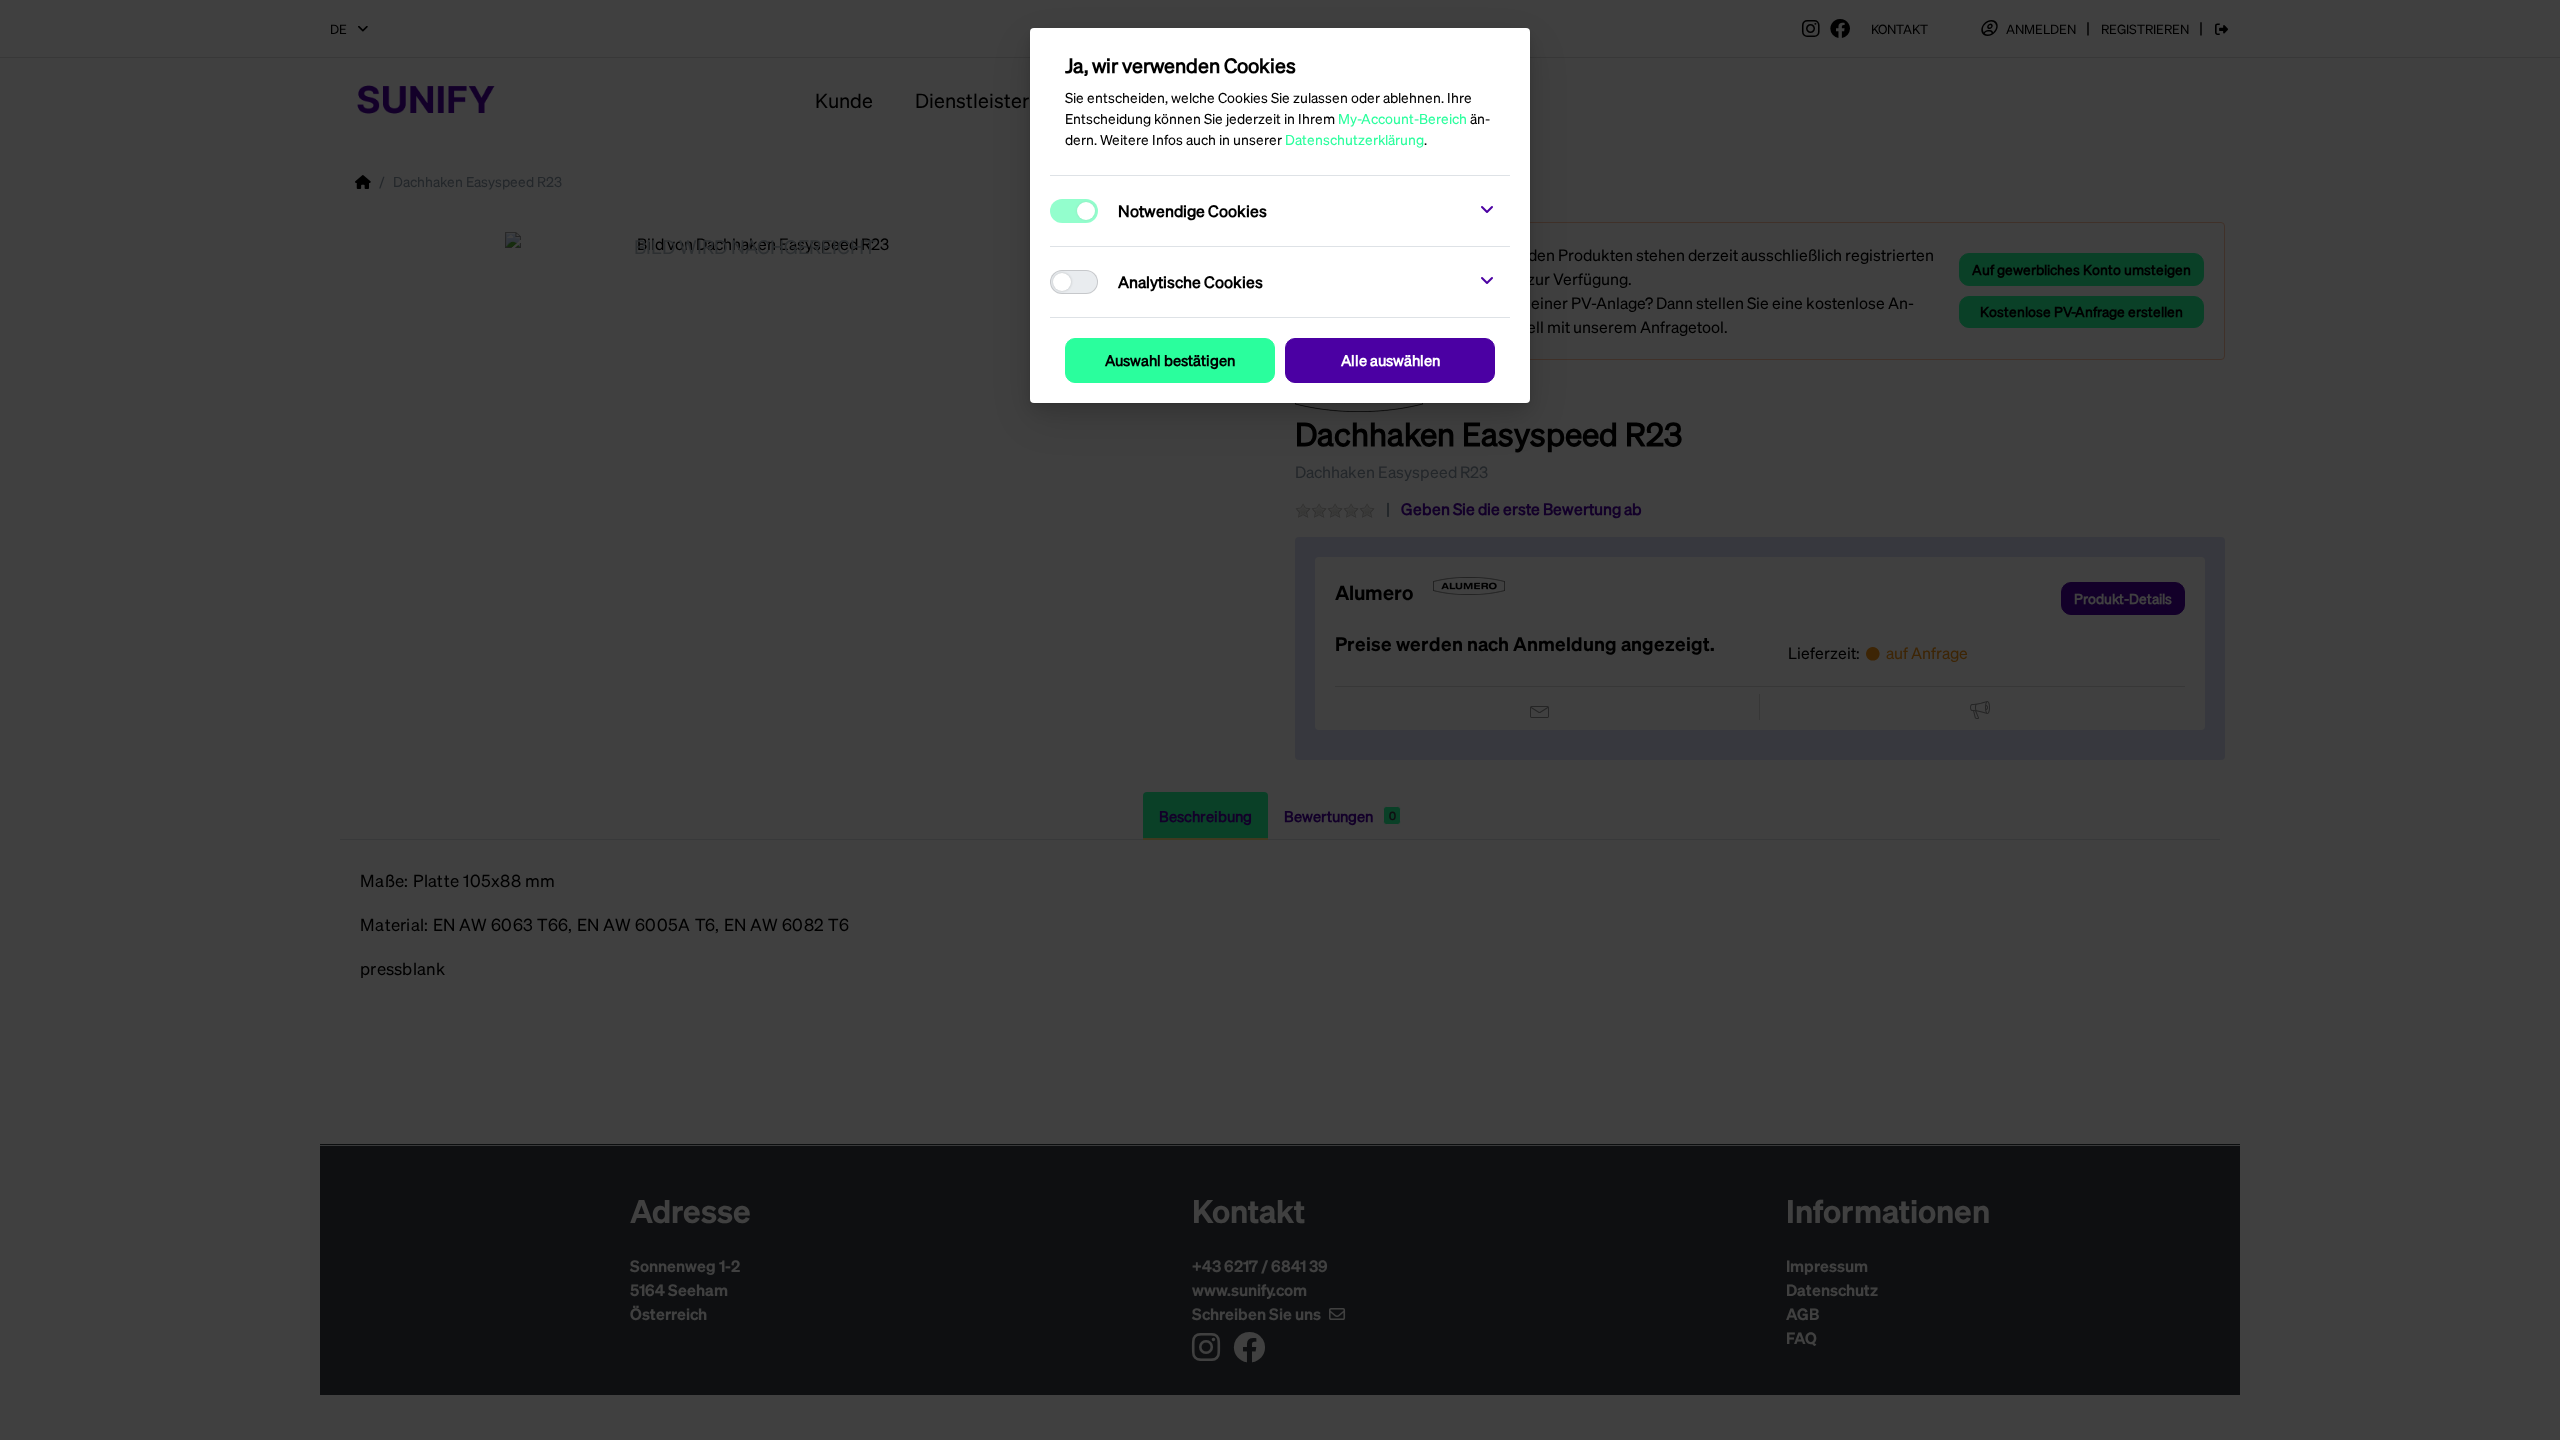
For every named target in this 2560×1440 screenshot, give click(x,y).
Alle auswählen (1390, 360)
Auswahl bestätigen (1170, 360)
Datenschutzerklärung (1354, 139)
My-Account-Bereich (1402, 118)
